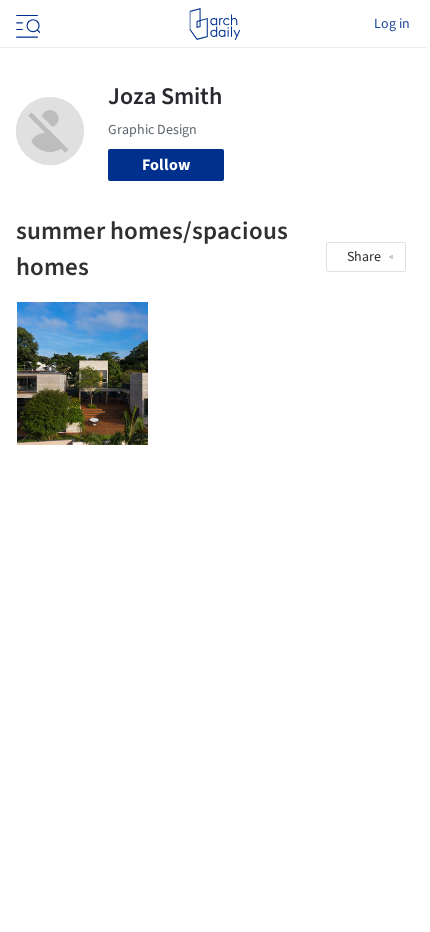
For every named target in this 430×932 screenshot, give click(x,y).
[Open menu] (26, 24)
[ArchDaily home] (214, 24)
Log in (392, 24)
